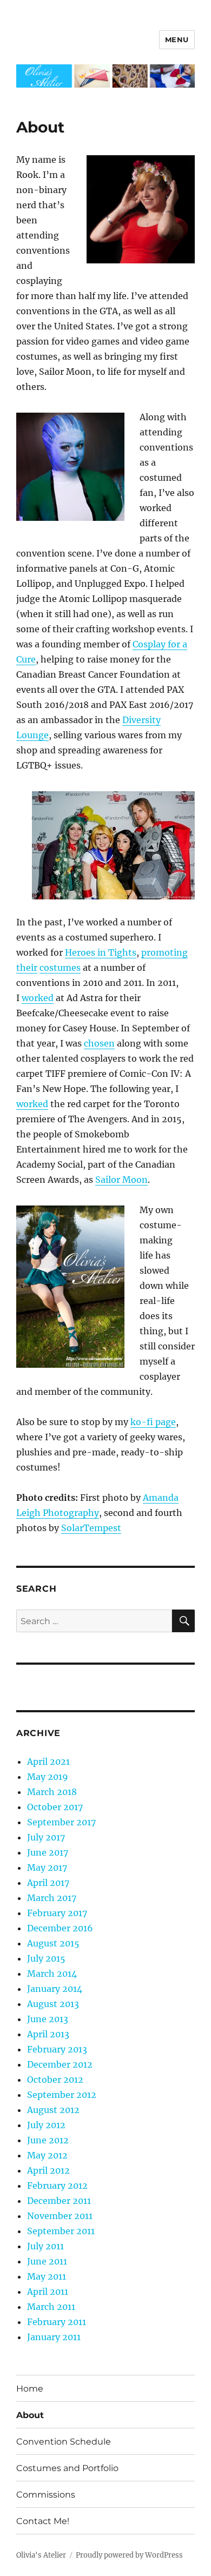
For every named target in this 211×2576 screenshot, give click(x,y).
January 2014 (55, 1989)
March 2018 (52, 1792)
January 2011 (54, 2337)
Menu (177, 39)
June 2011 (47, 2261)
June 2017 (48, 1852)
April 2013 (48, 2034)
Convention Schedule (64, 2442)
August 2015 (53, 1943)
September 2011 (61, 2231)
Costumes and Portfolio (67, 2468)
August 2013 (53, 2004)
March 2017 (52, 1898)
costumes (60, 968)
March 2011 (51, 2307)
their (27, 968)
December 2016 (60, 1928)
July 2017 (46, 1837)
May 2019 (48, 1777)
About (30, 2415)
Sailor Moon (121, 1180)
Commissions (46, 2495)
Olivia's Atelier (41, 2555)
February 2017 (57, 1913)
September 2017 (61, 1822)
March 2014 (52, 1974)
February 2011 (57, 2322)
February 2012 (57, 2186)
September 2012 (62, 2095)
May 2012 (47, 2155)
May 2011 (47, 2276)
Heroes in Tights (101, 952)
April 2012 (48, 2170)
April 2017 (48, 1883)
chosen (99, 1043)
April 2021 (48, 1762)
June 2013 (48, 2019)
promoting (164, 952)
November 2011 (60, 2216)
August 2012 (53, 2110)
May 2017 (47, 1868)
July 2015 (46, 1958)
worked (38, 998)
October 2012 (55, 2080)
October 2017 (55, 1807)
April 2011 (48, 2292)
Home (30, 2389)
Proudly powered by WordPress (129, 2555)
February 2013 (57, 2049)
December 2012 (60, 2064)
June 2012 (48, 2140)
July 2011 (45, 2246)
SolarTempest (91, 1528)
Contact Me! (43, 2521)
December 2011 (59, 2201)
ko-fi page (153, 1422)
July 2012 (46, 2125)
